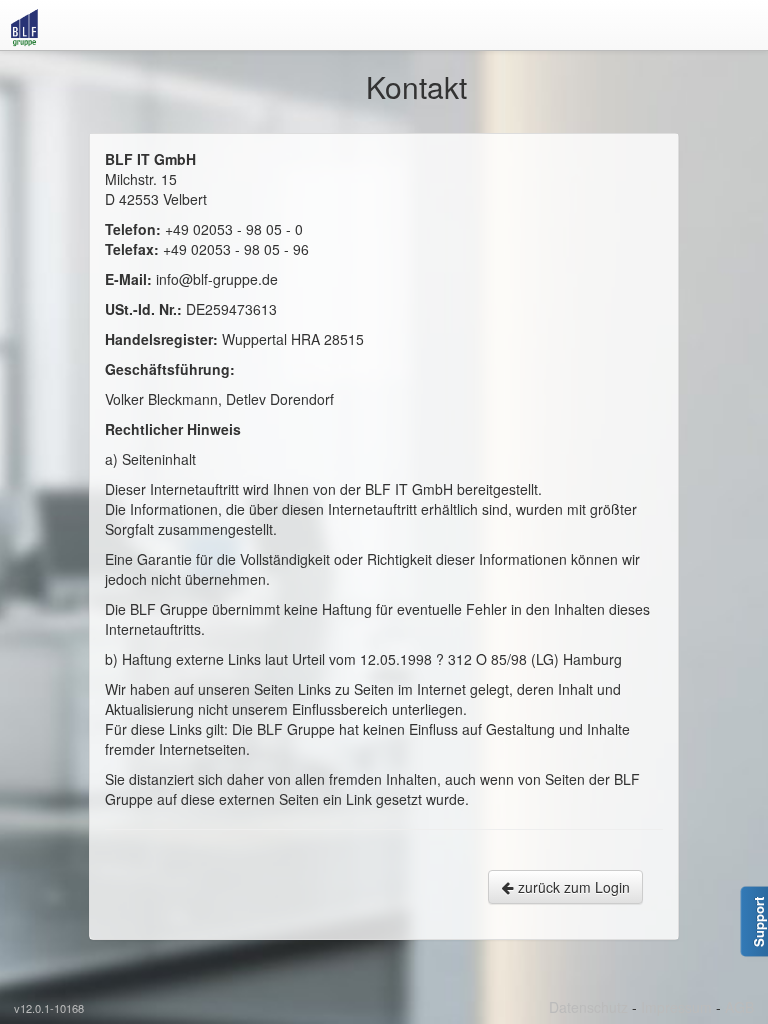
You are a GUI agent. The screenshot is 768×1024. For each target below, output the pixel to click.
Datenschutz (588, 1007)
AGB (739, 1007)
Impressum (676, 1007)
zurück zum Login (572, 887)
